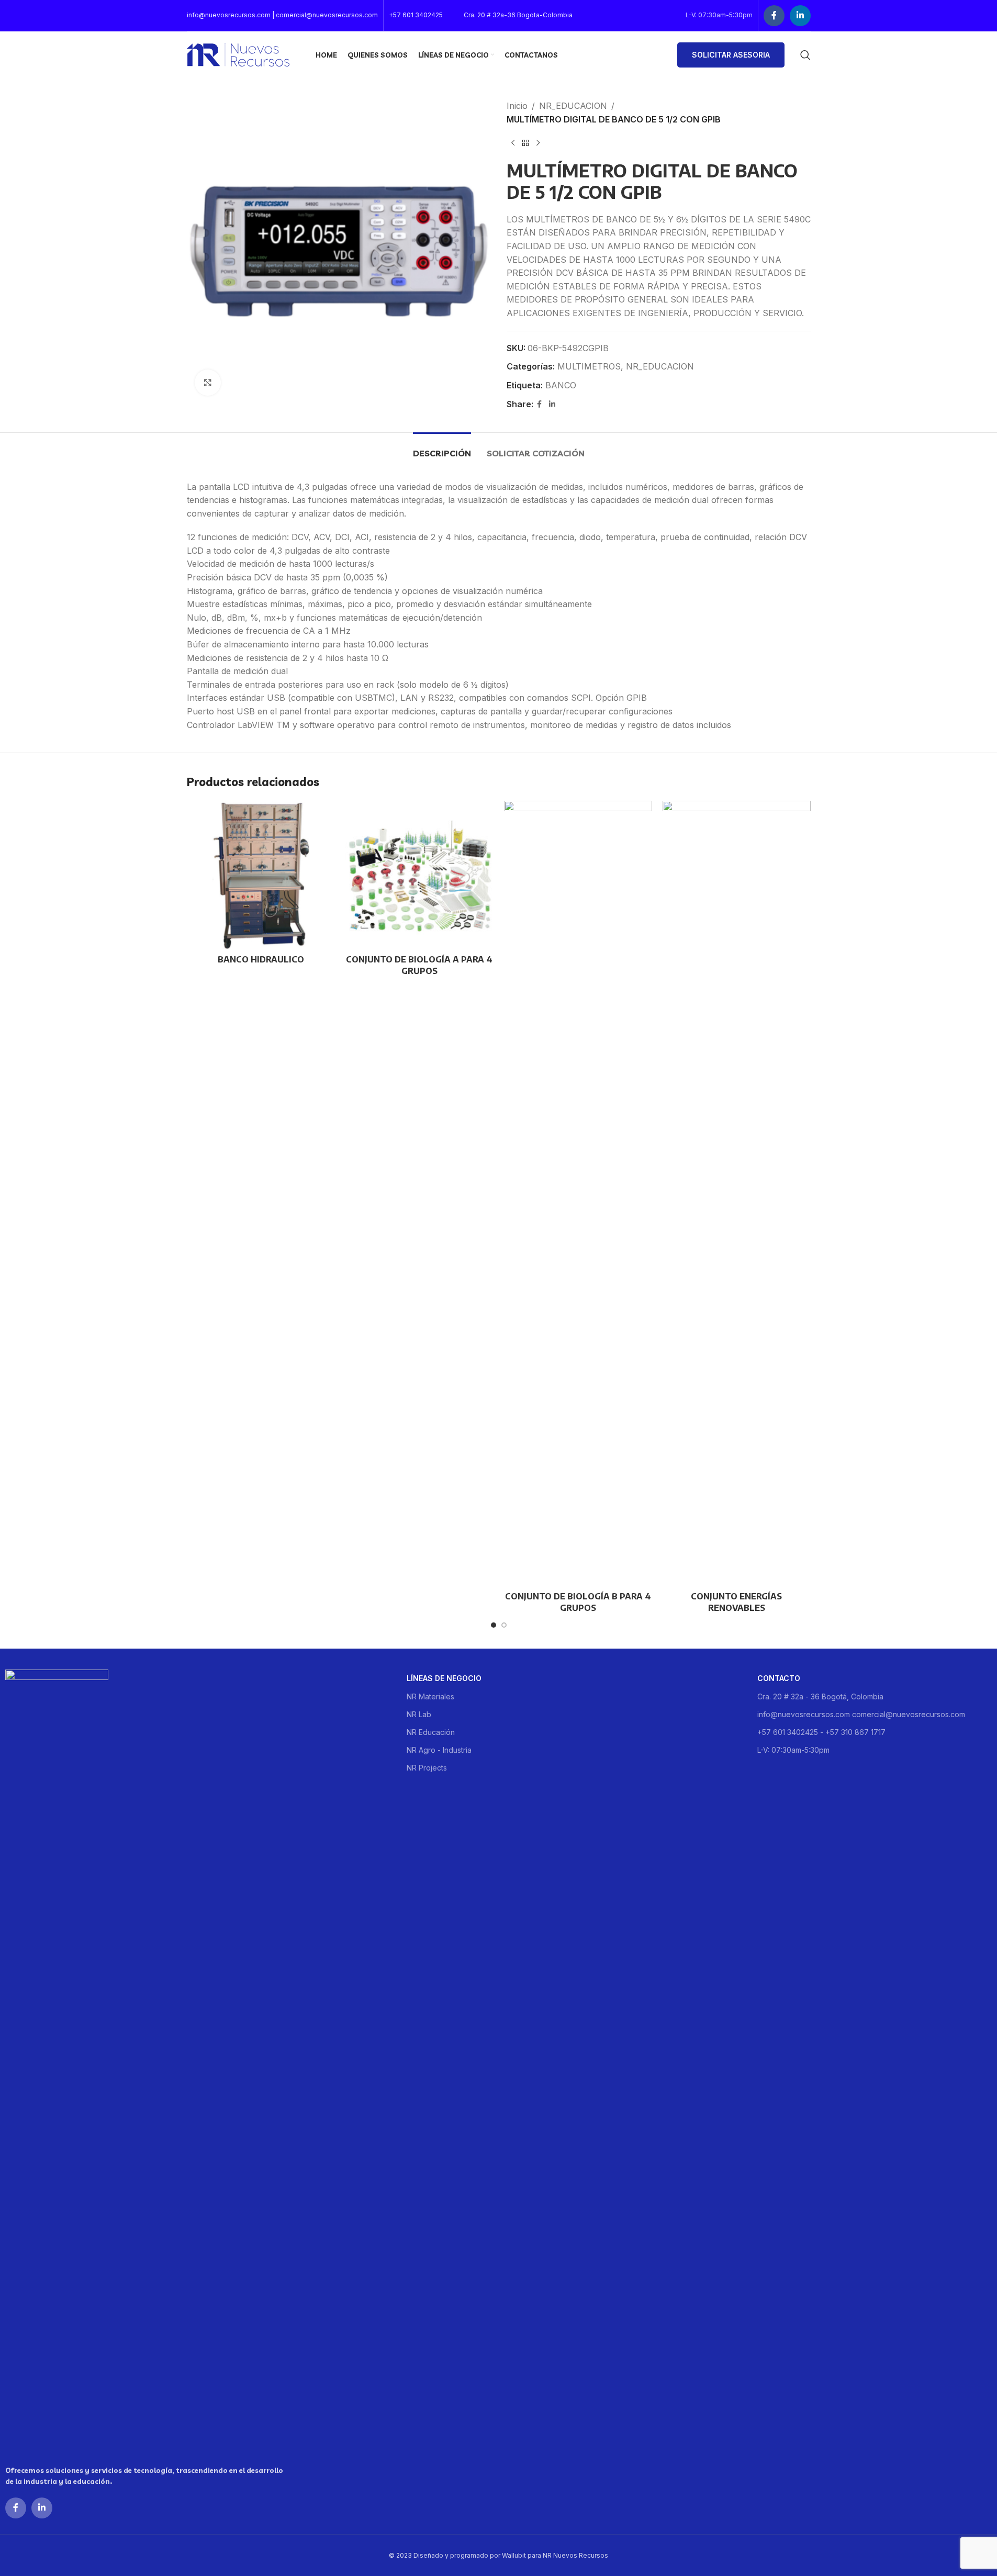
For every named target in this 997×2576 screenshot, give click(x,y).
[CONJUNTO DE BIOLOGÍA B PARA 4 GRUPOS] (578, 1193)
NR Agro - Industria (439, 1750)
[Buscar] (805, 55)
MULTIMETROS (589, 366)
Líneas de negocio (444, 1678)
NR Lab (419, 1714)
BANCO (561, 385)
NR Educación (431, 1732)
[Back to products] (525, 143)
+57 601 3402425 (416, 15)
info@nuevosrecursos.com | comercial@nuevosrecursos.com (282, 15)
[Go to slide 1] (494, 1625)
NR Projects (427, 1768)
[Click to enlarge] (208, 383)
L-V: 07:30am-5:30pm (793, 1750)
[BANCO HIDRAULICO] (261, 875)
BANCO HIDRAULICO (261, 959)
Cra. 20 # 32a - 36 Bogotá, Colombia (820, 1696)
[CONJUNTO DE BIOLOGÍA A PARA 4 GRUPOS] (419, 875)
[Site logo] (238, 54)
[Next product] (538, 143)
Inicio (517, 106)
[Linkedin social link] (800, 16)
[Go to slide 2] (504, 1625)
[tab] (442, 448)
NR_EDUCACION (573, 106)
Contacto (779, 1678)
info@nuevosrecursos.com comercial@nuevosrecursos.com (861, 1714)
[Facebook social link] (774, 16)
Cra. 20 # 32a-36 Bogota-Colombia (518, 15)
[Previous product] (513, 143)
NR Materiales (430, 1696)
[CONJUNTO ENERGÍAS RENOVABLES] (737, 1193)
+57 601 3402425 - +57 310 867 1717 (821, 1732)
